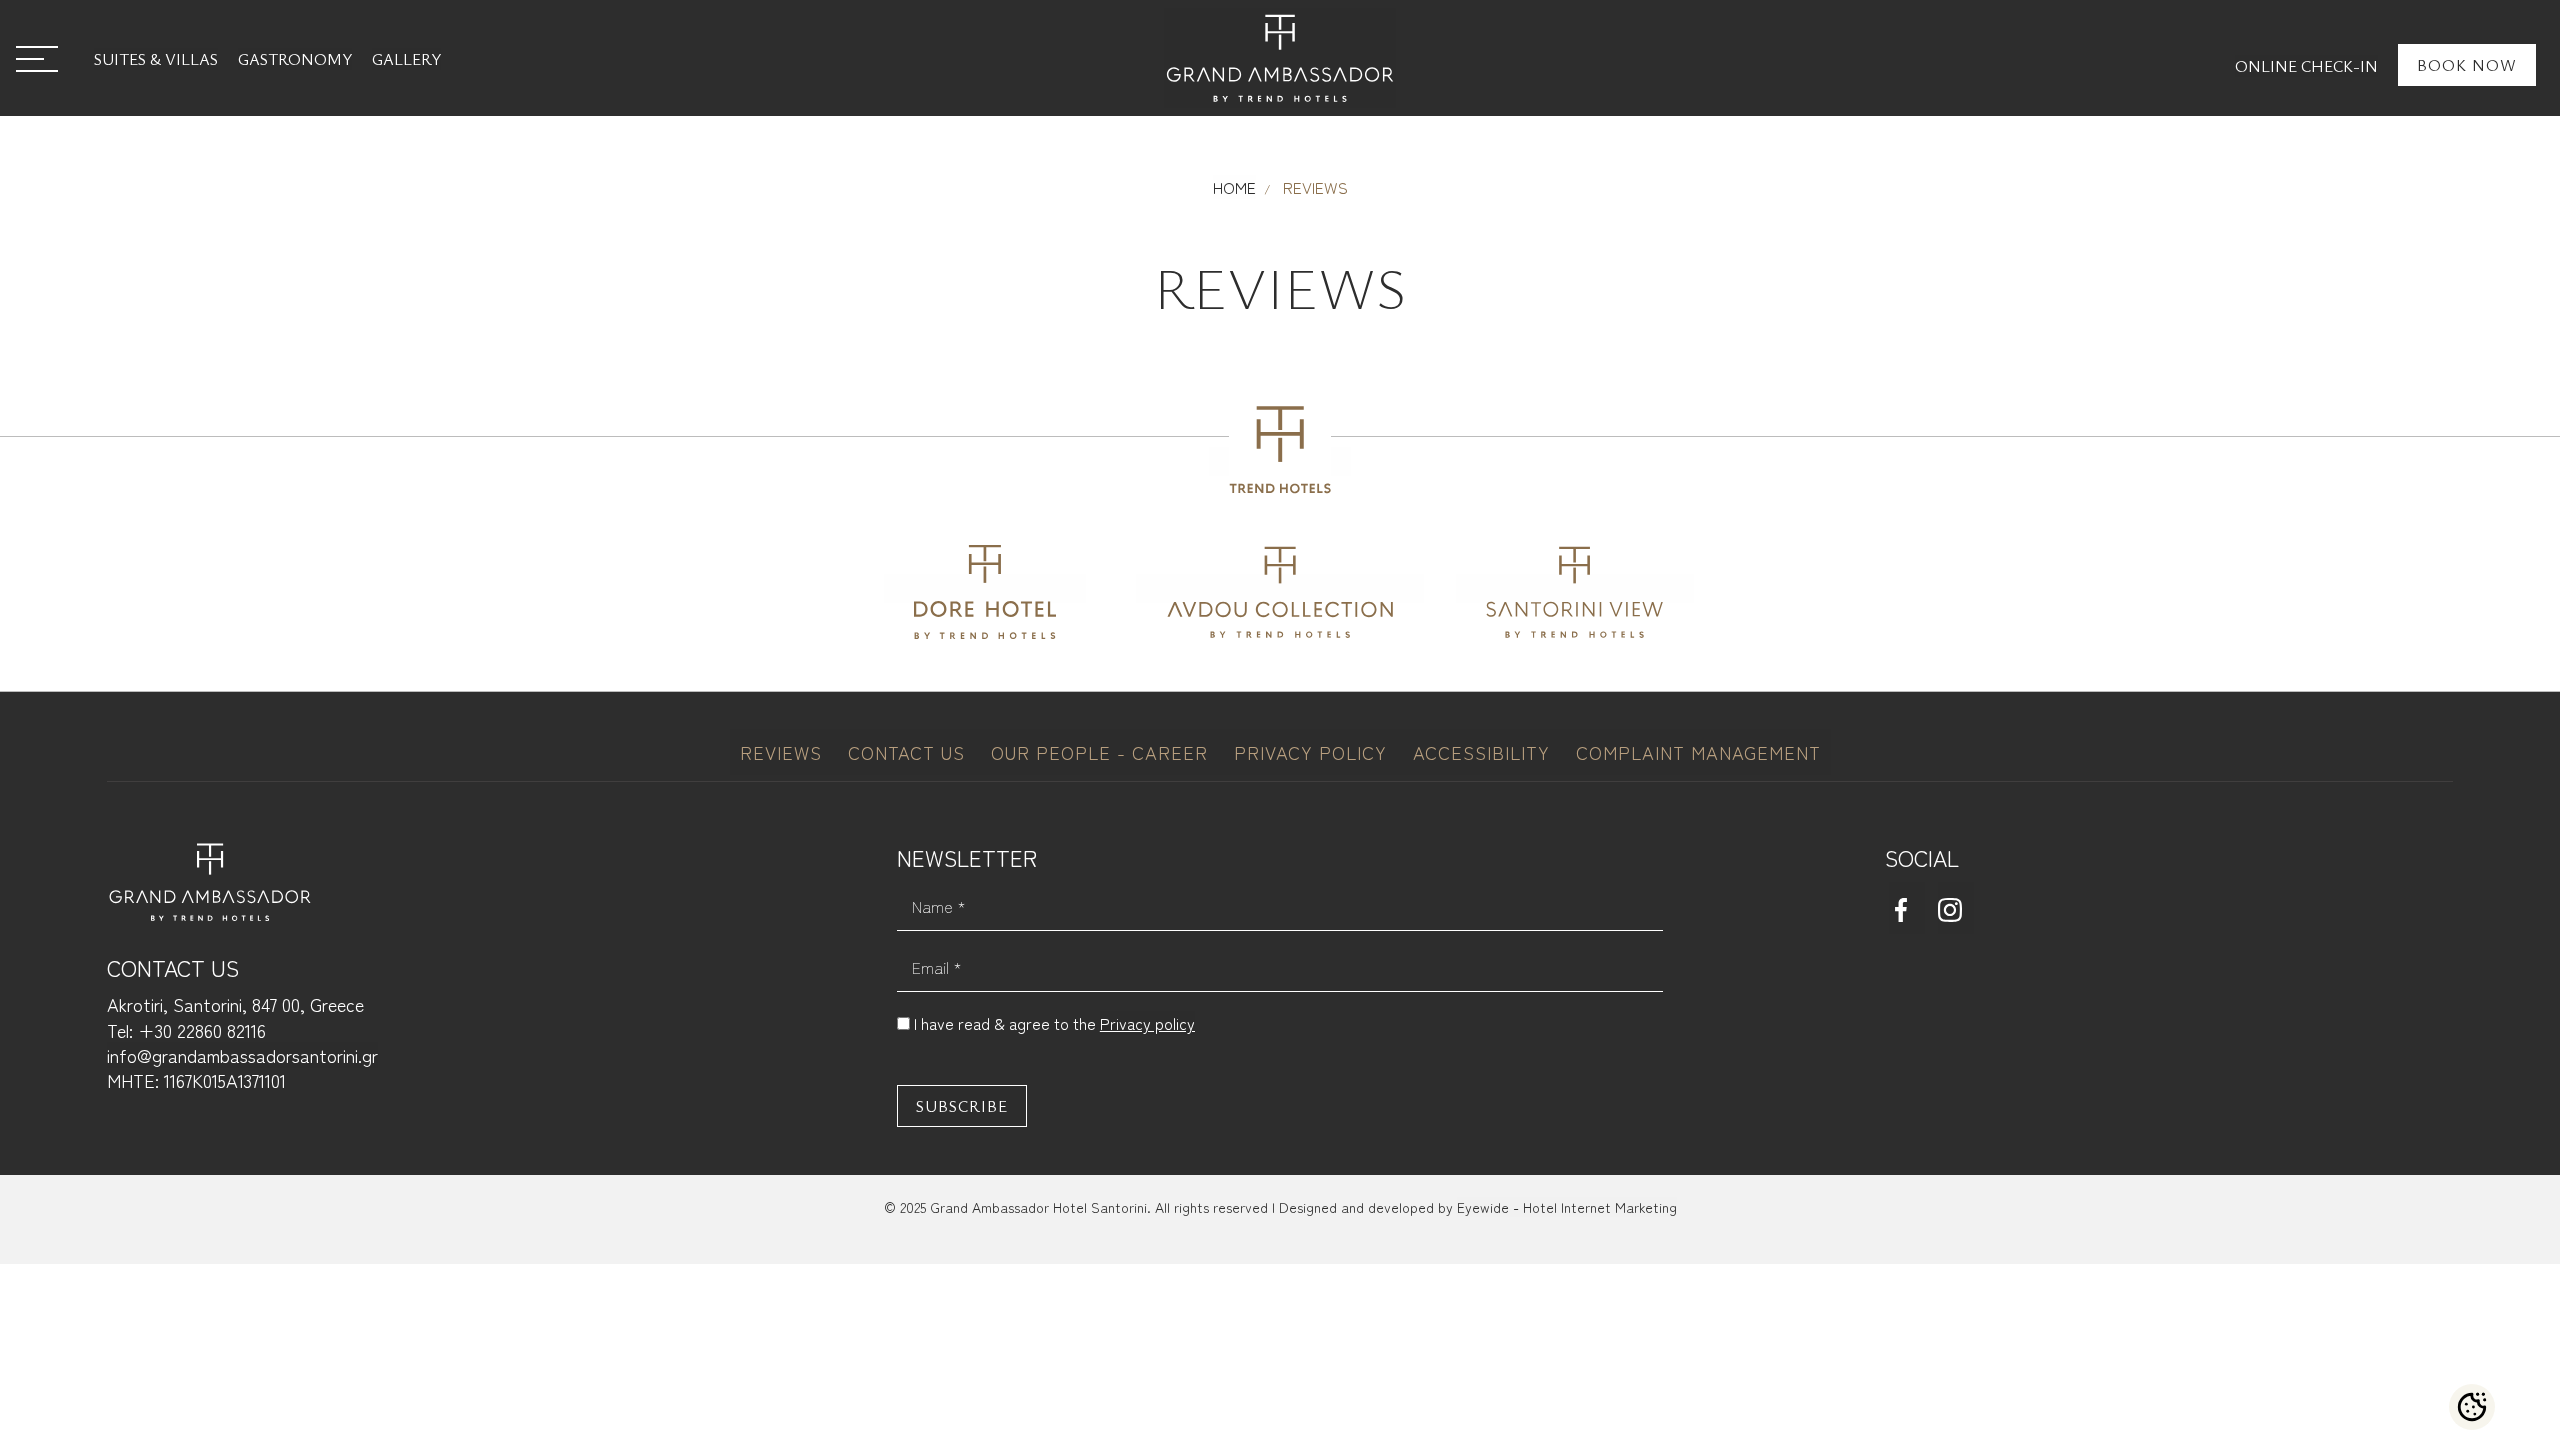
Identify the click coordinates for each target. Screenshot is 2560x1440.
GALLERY (406, 59)
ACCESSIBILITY (1484, 752)
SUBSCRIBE (962, 1106)
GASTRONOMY (295, 59)
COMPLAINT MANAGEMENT (1698, 752)
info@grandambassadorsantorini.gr (242, 1055)
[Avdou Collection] (1279, 588)
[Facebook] (1907, 908)
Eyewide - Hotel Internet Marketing (1567, 1207)
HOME (1234, 187)
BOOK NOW (2467, 65)
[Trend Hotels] (1280, 461)
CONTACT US (909, 752)
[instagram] (1956, 908)
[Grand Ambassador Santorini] (1280, 58)
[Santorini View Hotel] (1575, 588)
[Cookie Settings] (2472, 1407)
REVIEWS (784, 752)
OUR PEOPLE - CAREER (1102, 752)
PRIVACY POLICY (1313, 752)
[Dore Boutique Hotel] (984, 588)
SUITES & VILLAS (156, 59)
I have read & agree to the (1054, 1023)
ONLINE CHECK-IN (2306, 66)
